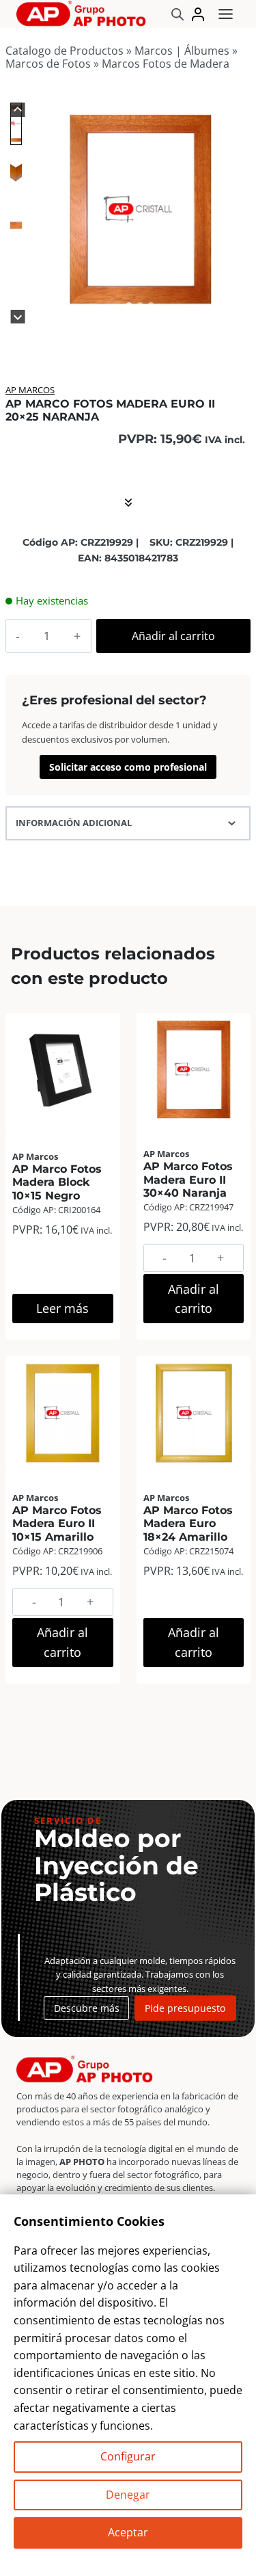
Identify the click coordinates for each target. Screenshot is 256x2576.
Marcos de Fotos (48, 64)
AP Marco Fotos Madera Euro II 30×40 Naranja (188, 1179)
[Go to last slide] (18, 110)
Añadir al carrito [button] (194, 1299)
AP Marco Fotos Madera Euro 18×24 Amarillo (188, 1523)
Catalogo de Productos (65, 51)
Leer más (62, 1308)
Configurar (128, 2456)
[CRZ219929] (140, 210)
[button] (16, 123)
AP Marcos (30, 390)
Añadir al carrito (173, 636)
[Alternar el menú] (226, 14)
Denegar (128, 2495)
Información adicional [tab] (74, 823)
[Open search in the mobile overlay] (177, 14)
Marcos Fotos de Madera (166, 64)
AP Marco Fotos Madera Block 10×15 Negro (57, 1182)
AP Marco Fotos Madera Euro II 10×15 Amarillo (57, 1523)
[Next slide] (18, 317)
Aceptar (128, 2532)
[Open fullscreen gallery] (237, 306)
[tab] (129, 306)
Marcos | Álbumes (182, 51)
